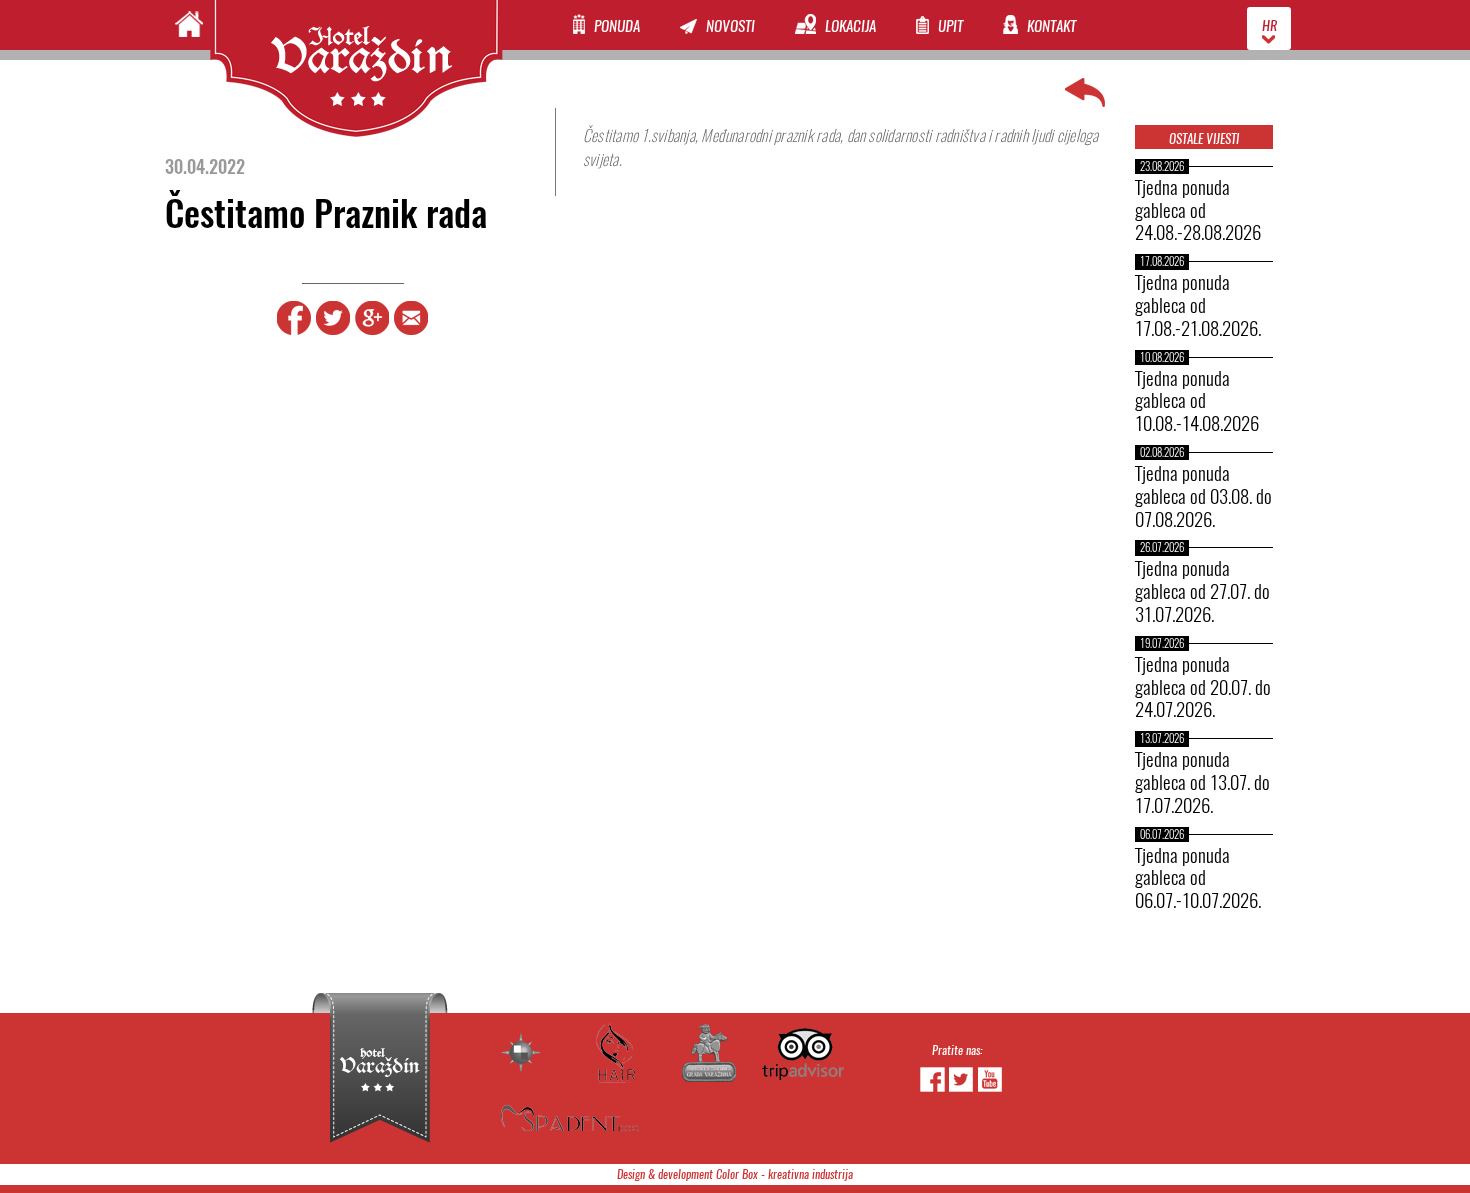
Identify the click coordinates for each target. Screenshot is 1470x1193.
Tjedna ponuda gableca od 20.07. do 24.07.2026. (1203, 687)
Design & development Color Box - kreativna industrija (735, 1174)
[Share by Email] (411, 331)
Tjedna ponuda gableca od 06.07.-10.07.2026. (1198, 878)
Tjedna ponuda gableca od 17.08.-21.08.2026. (1198, 305)
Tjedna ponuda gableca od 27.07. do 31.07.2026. (1202, 591)
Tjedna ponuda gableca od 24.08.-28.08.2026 (1198, 210)
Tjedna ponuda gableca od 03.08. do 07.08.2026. (1203, 496)
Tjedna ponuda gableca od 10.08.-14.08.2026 (1197, 401)
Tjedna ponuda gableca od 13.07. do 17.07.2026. (1202, 782)
